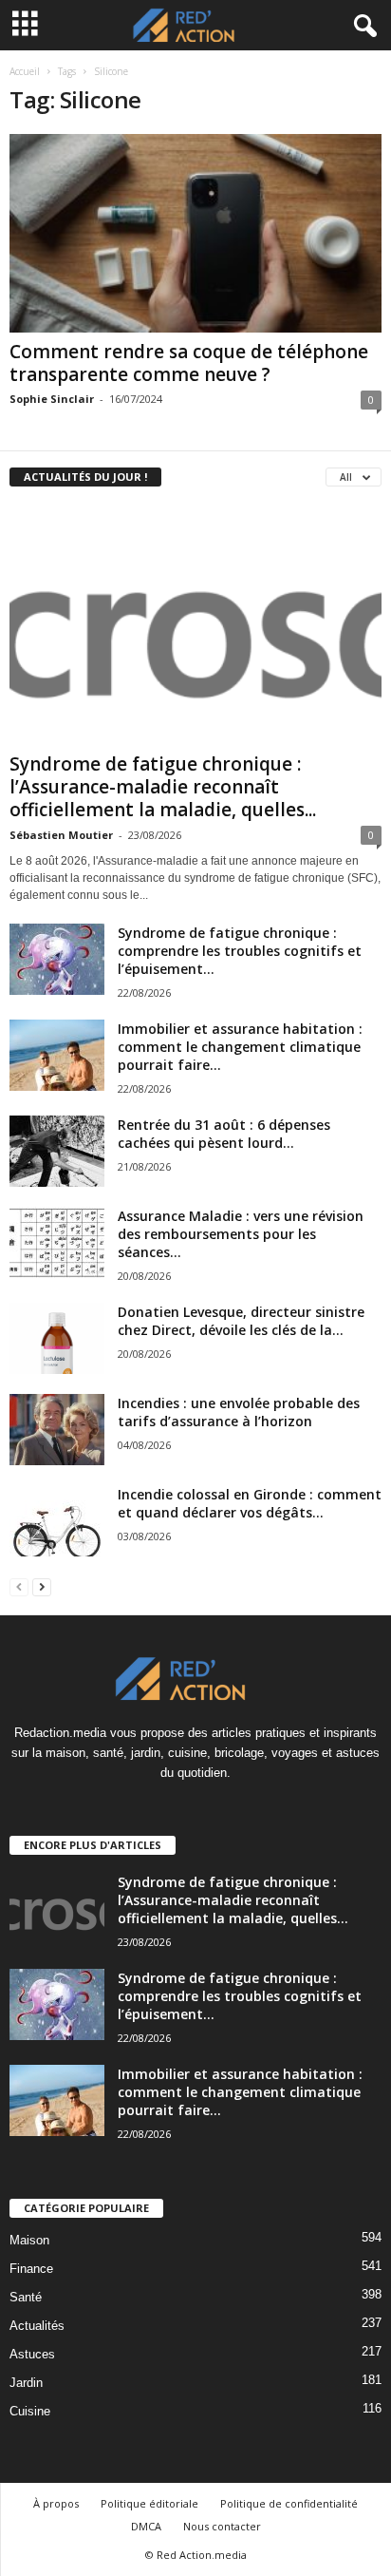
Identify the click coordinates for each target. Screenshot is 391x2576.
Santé (26, 2297)
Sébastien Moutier (61, 835)
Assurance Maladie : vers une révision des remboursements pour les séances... (241, 1234)
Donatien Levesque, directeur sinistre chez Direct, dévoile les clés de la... (241, 1321)
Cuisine (30, 2411)
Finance (31, 2269)
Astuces (32, 2354)
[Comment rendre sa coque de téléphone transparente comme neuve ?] (195, 233)
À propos (56, 2503)
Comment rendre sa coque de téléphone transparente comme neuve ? (189, 363)
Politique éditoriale (149, 2503)
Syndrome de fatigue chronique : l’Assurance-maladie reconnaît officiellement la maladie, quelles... (163, 787)
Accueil (25, 71)
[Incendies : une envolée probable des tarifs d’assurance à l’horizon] (57, 1430)
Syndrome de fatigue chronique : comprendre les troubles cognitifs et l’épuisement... (240, 951)
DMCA (146, 2526)
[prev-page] (19, 1586)
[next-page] (42, 1586)
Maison (29, 2240)
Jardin (26, 2383)
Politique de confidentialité (289, 2503)
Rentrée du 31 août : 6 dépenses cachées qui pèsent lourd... (224, 1134)
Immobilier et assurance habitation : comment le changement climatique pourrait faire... (240, 1047)
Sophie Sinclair (52, 399)
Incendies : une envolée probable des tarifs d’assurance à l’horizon (239, 1412)
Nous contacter (222, 2526)
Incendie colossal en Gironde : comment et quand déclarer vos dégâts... (250, 1503)
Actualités (37, 2326)
